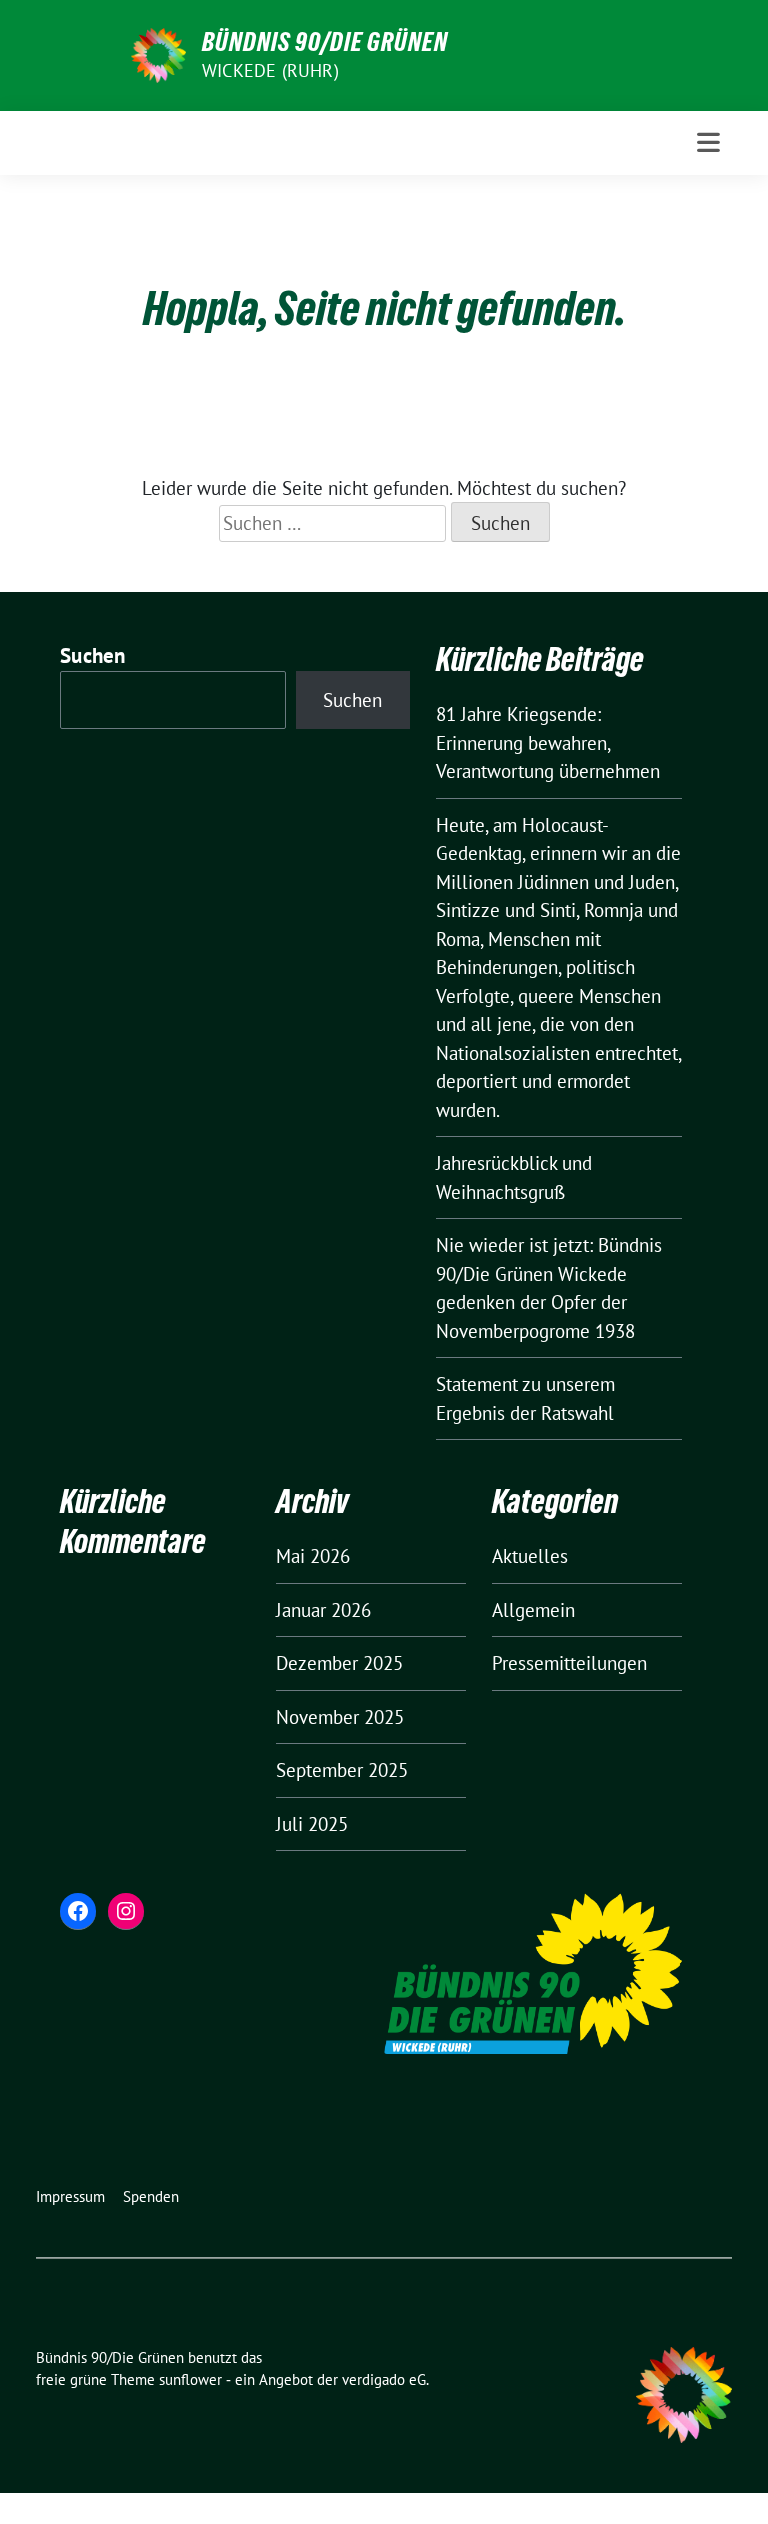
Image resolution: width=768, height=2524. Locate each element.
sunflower (190, 2379)
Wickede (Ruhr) (270, 70)
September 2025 (342, 1770)
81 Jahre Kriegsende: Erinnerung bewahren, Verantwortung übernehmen (548, 742)
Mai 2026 (313, 1556)
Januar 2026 (323, 1610)
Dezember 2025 (339, 1663)
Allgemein (533, 1610)
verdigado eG (384, 2379)
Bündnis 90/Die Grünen (325, 42)
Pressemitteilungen (569, 1663)
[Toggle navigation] (708, 142)
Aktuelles (530, 1556)
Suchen (93, 655)
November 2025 (340, 1717)
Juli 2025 (312, 1824)
